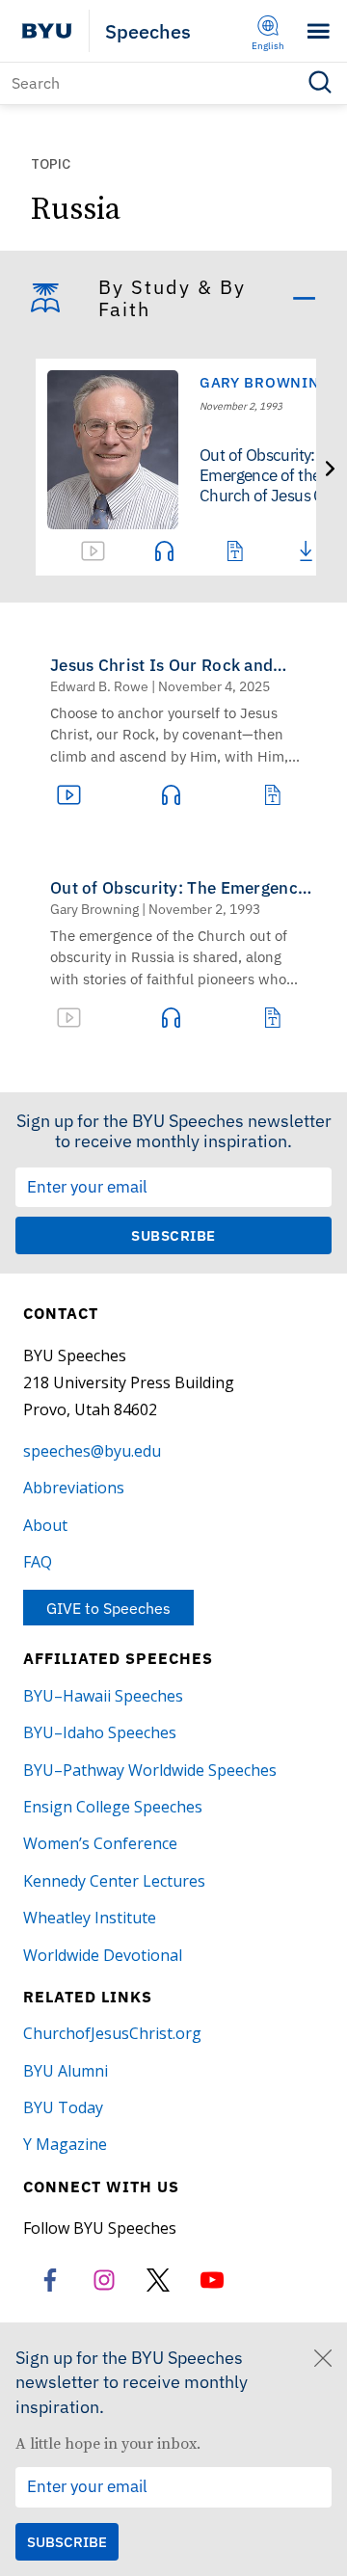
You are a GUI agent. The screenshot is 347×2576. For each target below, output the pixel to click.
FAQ (38, 1562)
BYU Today (63, 2107)
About (45, 1525)
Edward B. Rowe (99, 686)
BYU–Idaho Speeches (100, 1732)
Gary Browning (265, 382)
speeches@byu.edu (92, 1451)
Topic (51, 165)
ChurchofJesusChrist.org (112, 2033)
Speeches (148, 31)
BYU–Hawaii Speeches (103, 1696)
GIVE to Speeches (108, 1608)
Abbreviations (74, 1488)
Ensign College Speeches (113, 1807)
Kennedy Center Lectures (114, 1881)
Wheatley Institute (90, 1918)
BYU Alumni (66, 2071)
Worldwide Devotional (103, 1955)
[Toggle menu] (319, 31)
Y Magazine (65, 2144)
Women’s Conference (100, 1843)
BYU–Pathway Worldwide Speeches (150, 1770)
